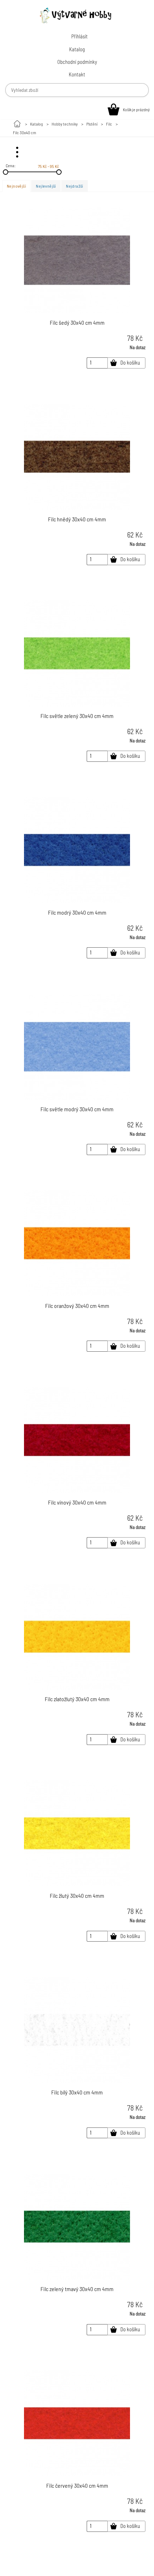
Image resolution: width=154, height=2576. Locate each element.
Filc (109, 124)
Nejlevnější (46, 186)
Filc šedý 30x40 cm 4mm (77, 322)
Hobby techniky (65, 124)
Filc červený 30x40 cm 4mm (77, 2485)
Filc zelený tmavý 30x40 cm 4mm (77, 2289)
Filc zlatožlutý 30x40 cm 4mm (77, 1699)
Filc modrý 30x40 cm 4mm (77, 912)
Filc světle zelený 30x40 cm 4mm (77, 716)
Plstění (92, 124)
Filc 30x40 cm (25, 132)
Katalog (37, 124)
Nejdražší (74, 186)
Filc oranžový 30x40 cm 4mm (77, 1306)
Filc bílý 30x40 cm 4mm (77, 2092)
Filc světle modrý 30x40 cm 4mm (77, 1109)
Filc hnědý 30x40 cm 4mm (77, 519)
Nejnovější (16, 186)
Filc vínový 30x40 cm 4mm (77, 1502)
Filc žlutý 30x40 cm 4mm (77, 1895)
